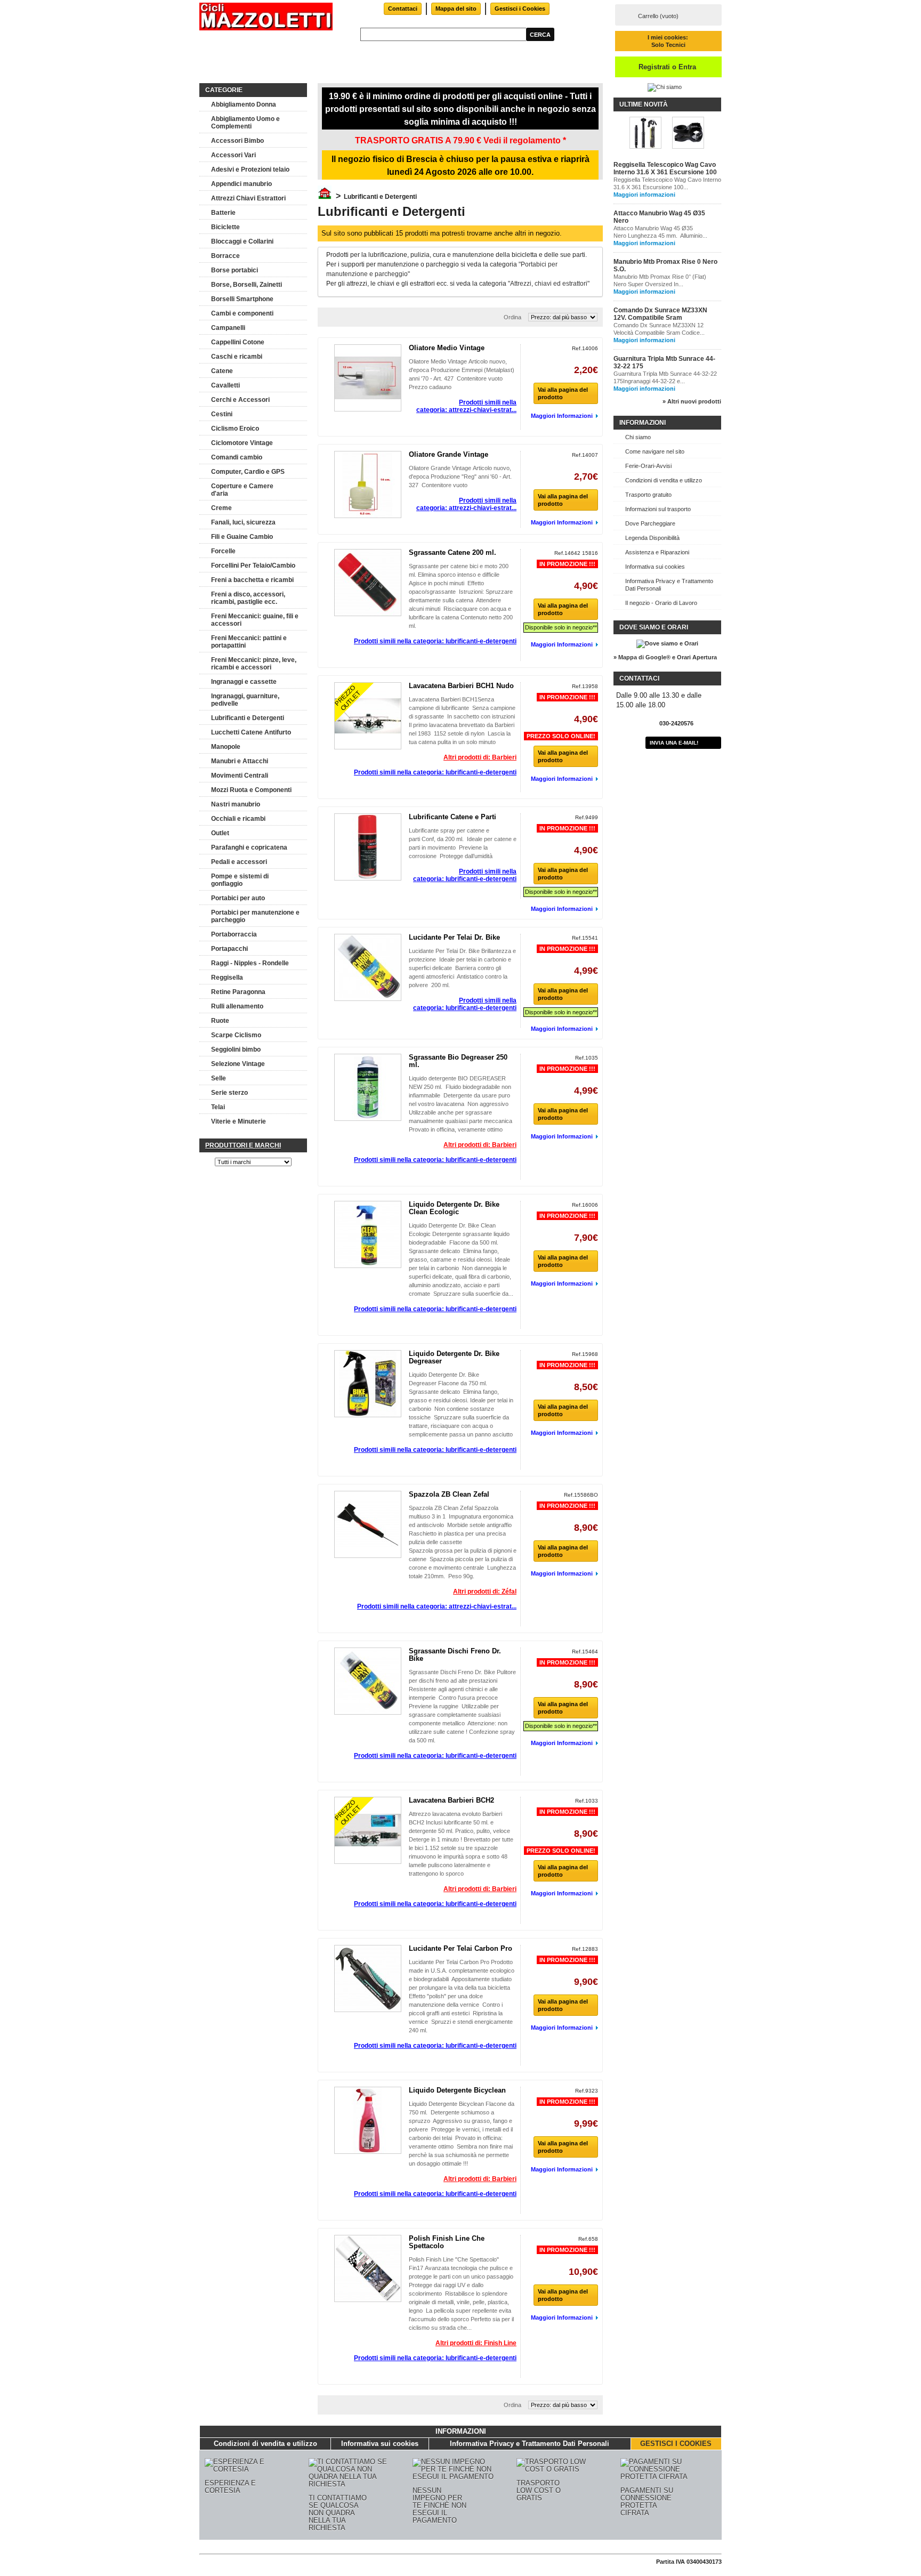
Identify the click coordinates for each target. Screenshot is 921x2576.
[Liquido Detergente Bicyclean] (368, 2120)
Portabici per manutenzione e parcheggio (255, 916)
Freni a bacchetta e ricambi (252, 580)
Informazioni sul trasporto (658, 509)
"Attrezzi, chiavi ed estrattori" (549, 284)
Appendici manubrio (241, 184)
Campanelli (228, 328)
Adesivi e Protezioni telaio (250, 169)
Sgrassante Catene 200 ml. (453, 552)
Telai (218, 1107)
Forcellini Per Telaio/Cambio (253, 566)
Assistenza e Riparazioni (657, 552)
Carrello (658, 16)
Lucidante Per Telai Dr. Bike (454, 937)
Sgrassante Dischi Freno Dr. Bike (455, 1655)
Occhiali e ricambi (238, 819)
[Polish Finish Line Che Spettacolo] (368, 2268)
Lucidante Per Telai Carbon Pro (461, 1948)
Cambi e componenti (242, 313)
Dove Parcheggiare (650, 523)
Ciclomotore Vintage (242, 443)
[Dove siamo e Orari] (667, 643)
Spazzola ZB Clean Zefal (449, 1494)
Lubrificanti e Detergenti (248, 718)
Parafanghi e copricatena (249, 847)
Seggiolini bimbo (236, 1049)
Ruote (220, 1021)
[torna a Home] (325, 197)
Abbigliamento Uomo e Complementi (245, 123)
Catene (222, 371)
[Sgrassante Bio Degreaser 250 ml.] (368, 1087)
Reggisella (227, 978)
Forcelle (223, 551)
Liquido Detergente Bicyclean (457, 2090)
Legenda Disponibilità (652, 538)
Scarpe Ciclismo (236, 1035)
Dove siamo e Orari (654, 627)
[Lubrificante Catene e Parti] (368, 847)
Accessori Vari (233, 155)
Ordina (512, 317)
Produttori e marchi (243, 1145)
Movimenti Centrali (240, 776)
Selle (219, 1078)
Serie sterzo (229, 1093)
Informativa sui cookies (655, 567)
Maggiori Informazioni (562, 416)
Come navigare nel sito (655, 451)
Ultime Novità (644, 104)
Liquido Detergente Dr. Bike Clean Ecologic (454, 1208)
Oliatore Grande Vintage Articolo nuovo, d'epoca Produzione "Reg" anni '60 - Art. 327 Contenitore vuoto (460, 477)
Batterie (223, 213)
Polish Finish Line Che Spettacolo (447, 2242)
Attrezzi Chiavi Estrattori (248, 198)
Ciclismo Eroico (235, 429)
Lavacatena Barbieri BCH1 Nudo (461, 686)
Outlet (220, 833)
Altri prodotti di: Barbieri (480, 757)
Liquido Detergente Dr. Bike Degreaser (454, 1357)
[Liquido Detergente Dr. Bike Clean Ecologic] (368, 1234)
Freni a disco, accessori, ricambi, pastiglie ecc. (248, 598)
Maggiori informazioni (644, 195)
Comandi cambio (237, 457)
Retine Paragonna (238, 992)
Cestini (222, 414)
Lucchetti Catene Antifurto (251, 732)
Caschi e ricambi (237, 357)
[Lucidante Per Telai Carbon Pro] (368, 1979)
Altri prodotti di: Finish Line (476, 2343)
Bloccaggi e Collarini (242, 241)
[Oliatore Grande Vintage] (368, 484)
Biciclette (225, 227)
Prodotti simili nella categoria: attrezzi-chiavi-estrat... (466, 406)
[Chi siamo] (665, 87)
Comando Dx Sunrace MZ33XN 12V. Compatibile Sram (660, 314)
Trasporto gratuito (648, 495)
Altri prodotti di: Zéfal (485, 1592)
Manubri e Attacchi (240, 761)
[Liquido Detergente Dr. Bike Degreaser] (368, 1384)
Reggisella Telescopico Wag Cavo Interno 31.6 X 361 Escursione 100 (665, 168)
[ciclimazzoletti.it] (266, 17)
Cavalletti (225, 385)
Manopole (226, 747)
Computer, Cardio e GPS (248, 472)
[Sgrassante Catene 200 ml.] (368, 583)
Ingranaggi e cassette (244, 682)
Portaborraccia (234, 934)
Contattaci (403, 9)
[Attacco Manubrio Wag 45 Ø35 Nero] (688, 134)
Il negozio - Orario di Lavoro (661, 603)
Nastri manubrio (236, 804)
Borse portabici (235, 270)
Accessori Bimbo (237, 141)
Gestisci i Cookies (520, 9)
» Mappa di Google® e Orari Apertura (665, 657)
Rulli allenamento (237, 1006)
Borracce (225, 256)
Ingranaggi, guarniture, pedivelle (245, 700)
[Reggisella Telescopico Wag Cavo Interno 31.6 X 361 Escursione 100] (645, 134)
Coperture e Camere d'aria (242, 490)
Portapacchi (229, 949)
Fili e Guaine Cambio (242, 537)
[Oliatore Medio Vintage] (368, 378)
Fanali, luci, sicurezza (243, 522)
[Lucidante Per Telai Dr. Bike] (368, 967)
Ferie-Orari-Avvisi (648, 466)
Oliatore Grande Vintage (449, 454)
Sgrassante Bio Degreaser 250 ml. (458, 1061)
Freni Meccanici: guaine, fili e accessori (255, 620)
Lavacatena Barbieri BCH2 (451, 1800)
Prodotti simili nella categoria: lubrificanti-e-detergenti (435, 641)
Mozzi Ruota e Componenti (251, 790)
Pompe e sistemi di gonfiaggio (240, 880)
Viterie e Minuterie (239, 1121)
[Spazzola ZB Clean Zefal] (368, 1524)
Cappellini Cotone (238, 342)
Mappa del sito (456, 9)
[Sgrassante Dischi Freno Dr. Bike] (368, 1681)
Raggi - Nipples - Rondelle (250, 963)
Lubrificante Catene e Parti (453, 817)
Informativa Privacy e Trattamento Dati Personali (669, 585)
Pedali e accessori (239, 862)
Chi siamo (638, 437)
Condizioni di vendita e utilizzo (664, 480)
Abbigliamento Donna (244, 104)
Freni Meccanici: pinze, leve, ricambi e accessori (254, 664)
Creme (221, 508)
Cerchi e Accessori (240, 400)
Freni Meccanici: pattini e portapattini (249, 642)
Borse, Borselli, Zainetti (247, 285)
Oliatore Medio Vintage (447, 348)
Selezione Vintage (238, 1064)
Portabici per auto (238, 898)
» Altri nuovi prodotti (692, 401)
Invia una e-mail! (674, 743)
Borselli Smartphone (242, 299)
